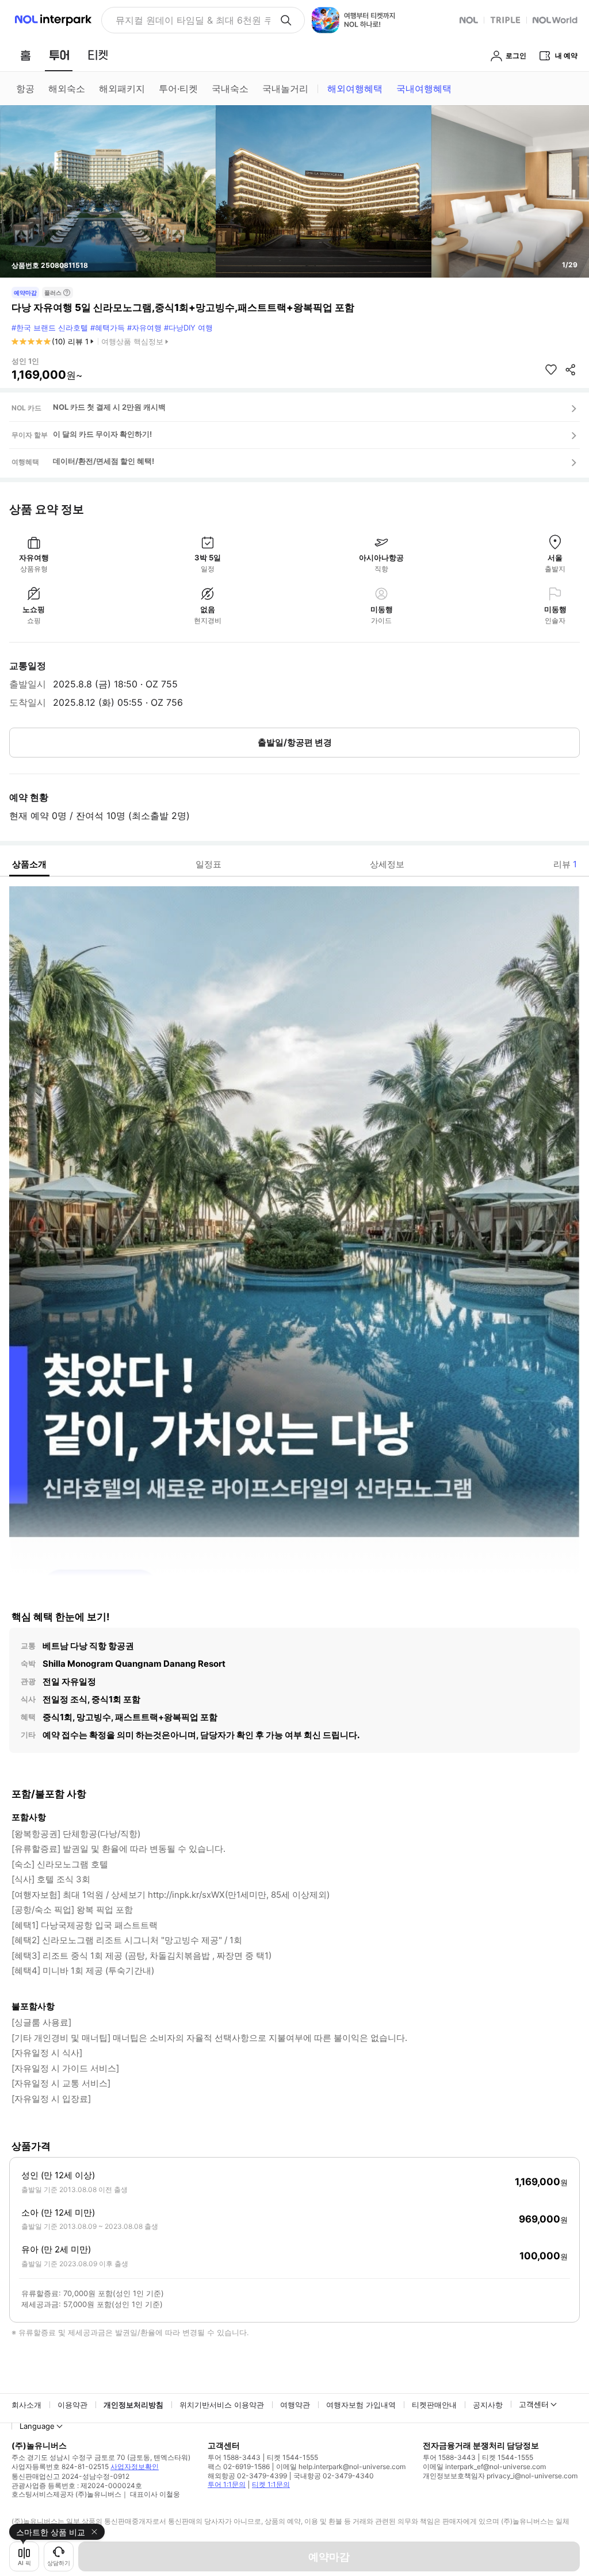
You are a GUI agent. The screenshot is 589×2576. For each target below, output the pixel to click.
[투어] (59, 55)
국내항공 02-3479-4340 (334, 2476)
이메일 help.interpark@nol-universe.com (341, 2467)
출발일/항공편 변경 (295, 742)
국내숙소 (230, 89)
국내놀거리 (285, 89)
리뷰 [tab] (565, 864)
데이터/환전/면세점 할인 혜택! (104, 461)
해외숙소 (67, 89)
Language (37, 2426)
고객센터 (534, 2404)
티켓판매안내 (434, 2405)
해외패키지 (122, 89)
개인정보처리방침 (133, 2405)
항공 (25, 89)
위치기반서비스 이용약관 (222, 2405)
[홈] (25, 55)
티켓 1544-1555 (292, 2457)
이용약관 (72, 2405)
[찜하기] (551, 370)
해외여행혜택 (355, 89)
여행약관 (295, 2405)
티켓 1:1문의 (271, 2484)
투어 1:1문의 (227, 2484)
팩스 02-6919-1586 (239, 2467)
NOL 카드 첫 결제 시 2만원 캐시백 (109, 407)
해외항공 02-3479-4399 (247, 2476)
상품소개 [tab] (29, 864)
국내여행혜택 (424, 89)
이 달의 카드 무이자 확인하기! (102, 434)
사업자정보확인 (135, 2467)
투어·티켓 (178, 89)
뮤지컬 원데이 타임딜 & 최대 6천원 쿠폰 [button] (193, 20)
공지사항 (488, 2405)
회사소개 (26, 2405)
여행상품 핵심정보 (132, 341)
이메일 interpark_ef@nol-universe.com (484, 2467)
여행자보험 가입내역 (361, 2405)
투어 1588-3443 (234, 2457)
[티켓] (98, 55)
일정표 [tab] (209, 864)
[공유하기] (571, 370)
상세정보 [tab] (387, 864)
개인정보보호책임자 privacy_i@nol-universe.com (500, 2476)
